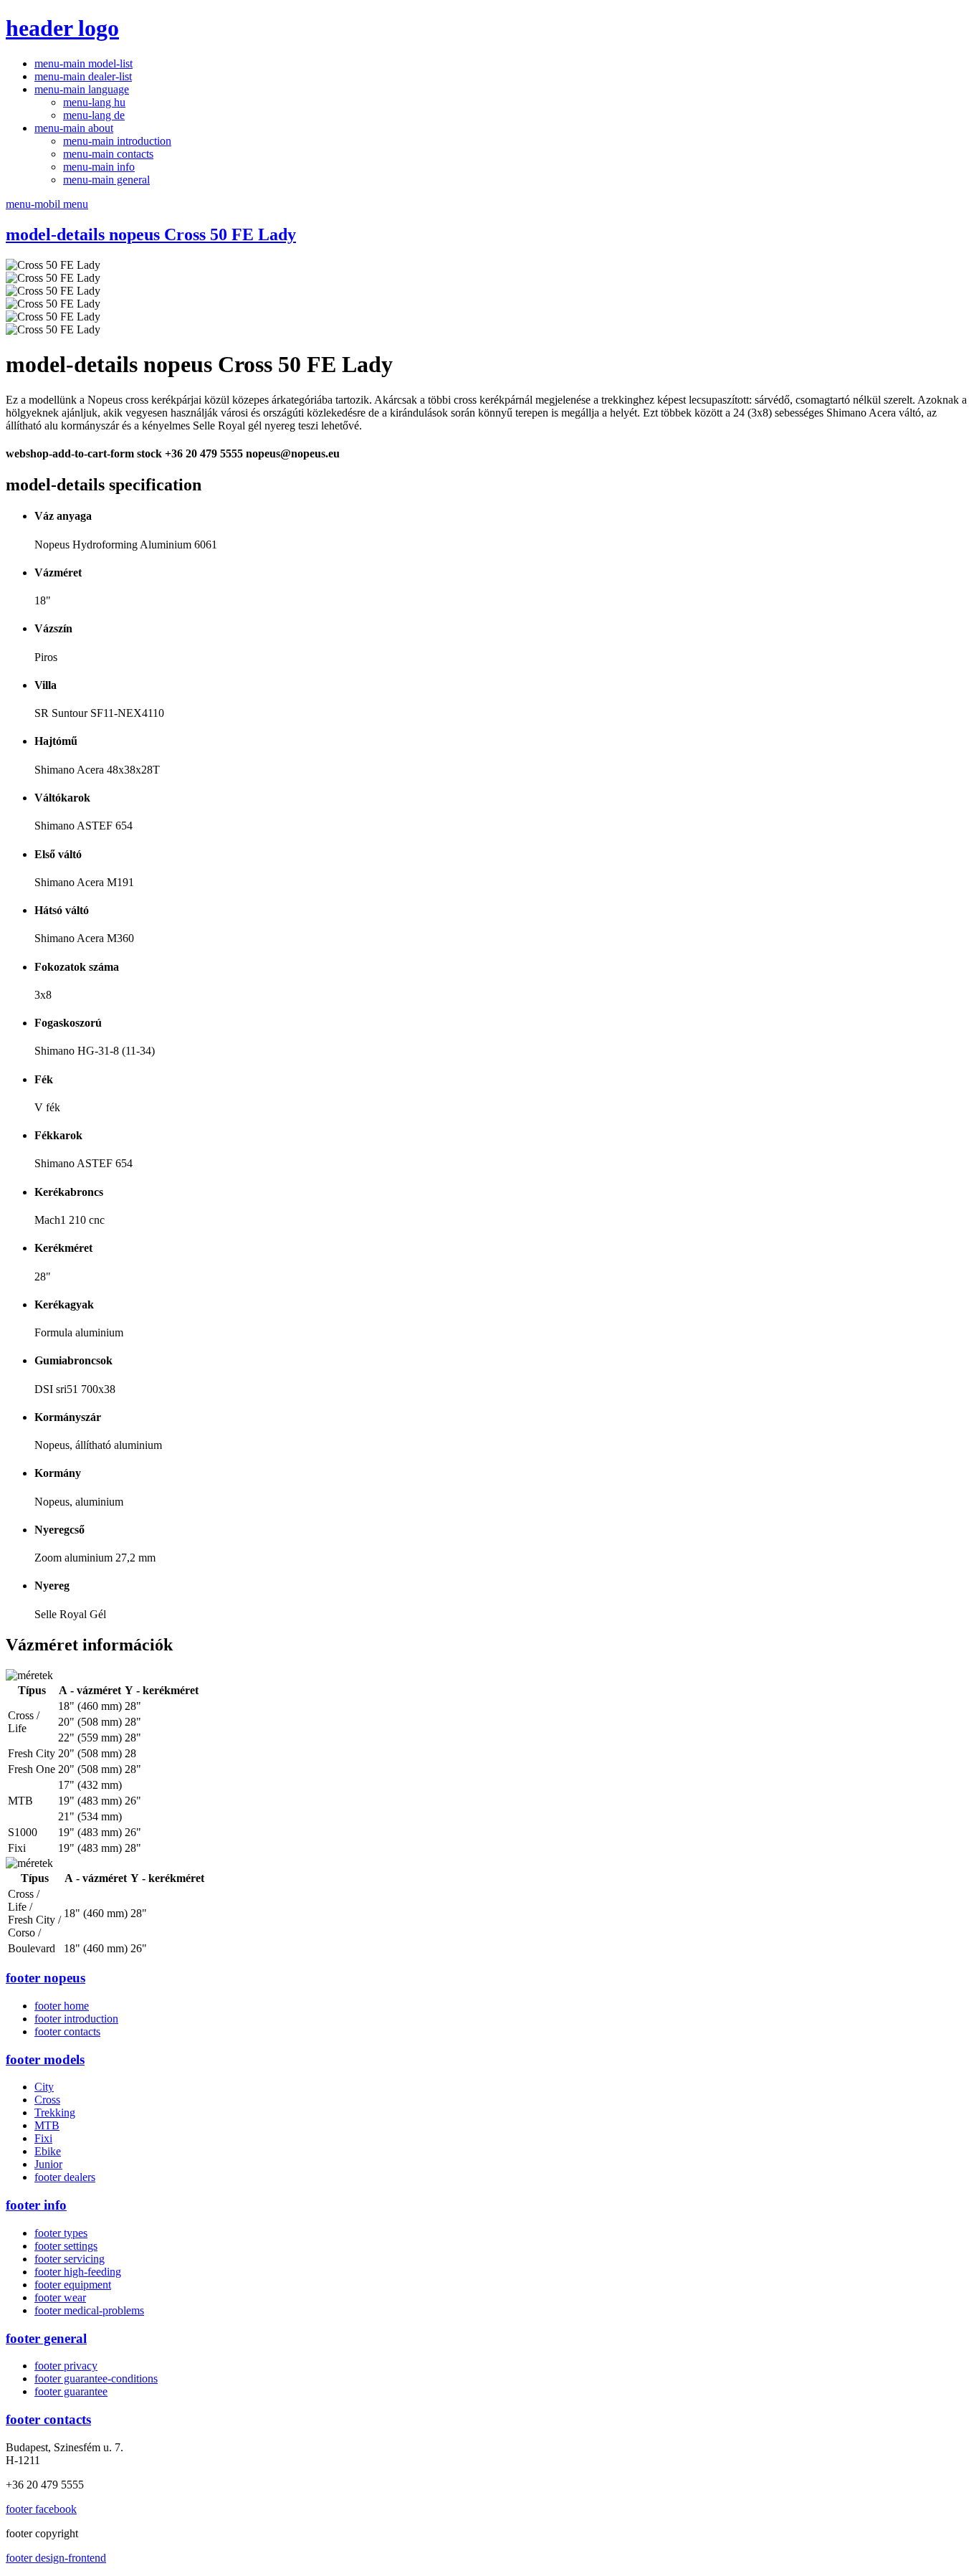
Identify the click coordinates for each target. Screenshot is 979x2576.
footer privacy (66, 2366)
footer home (62, 2006)
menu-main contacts (108, 154)
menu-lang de (94, 115)
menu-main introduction (117, 141)
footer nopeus (46, 1978)
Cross (47, 2100)
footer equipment (73, 2285)
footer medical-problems (89, 2310)
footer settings (66, 2246)
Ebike (48, 2151)
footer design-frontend (56, 2558)
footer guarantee (71, 2391)
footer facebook (41, 2509)
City (44, 2087)
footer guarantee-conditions (96, 2378)
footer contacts (67, 2031)
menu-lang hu (94, 102)
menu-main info (99, 167)
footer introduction (76, 2019)
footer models (45, 2059)
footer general (46, 2338)
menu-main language (82, 89)
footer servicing (70, 2259)
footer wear (60, 2297)
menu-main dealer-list (83, 76)
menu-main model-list (83, 63)
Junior (48, 2164)
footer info (36, 2205)
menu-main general (106, 180)
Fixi (43, 2138)
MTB (47, 2125)
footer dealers (65, 2177)
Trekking (55, 2112)
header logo (62, 28)
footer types (61, 2233)
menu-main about (74, 128)
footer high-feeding (78, 2272)
